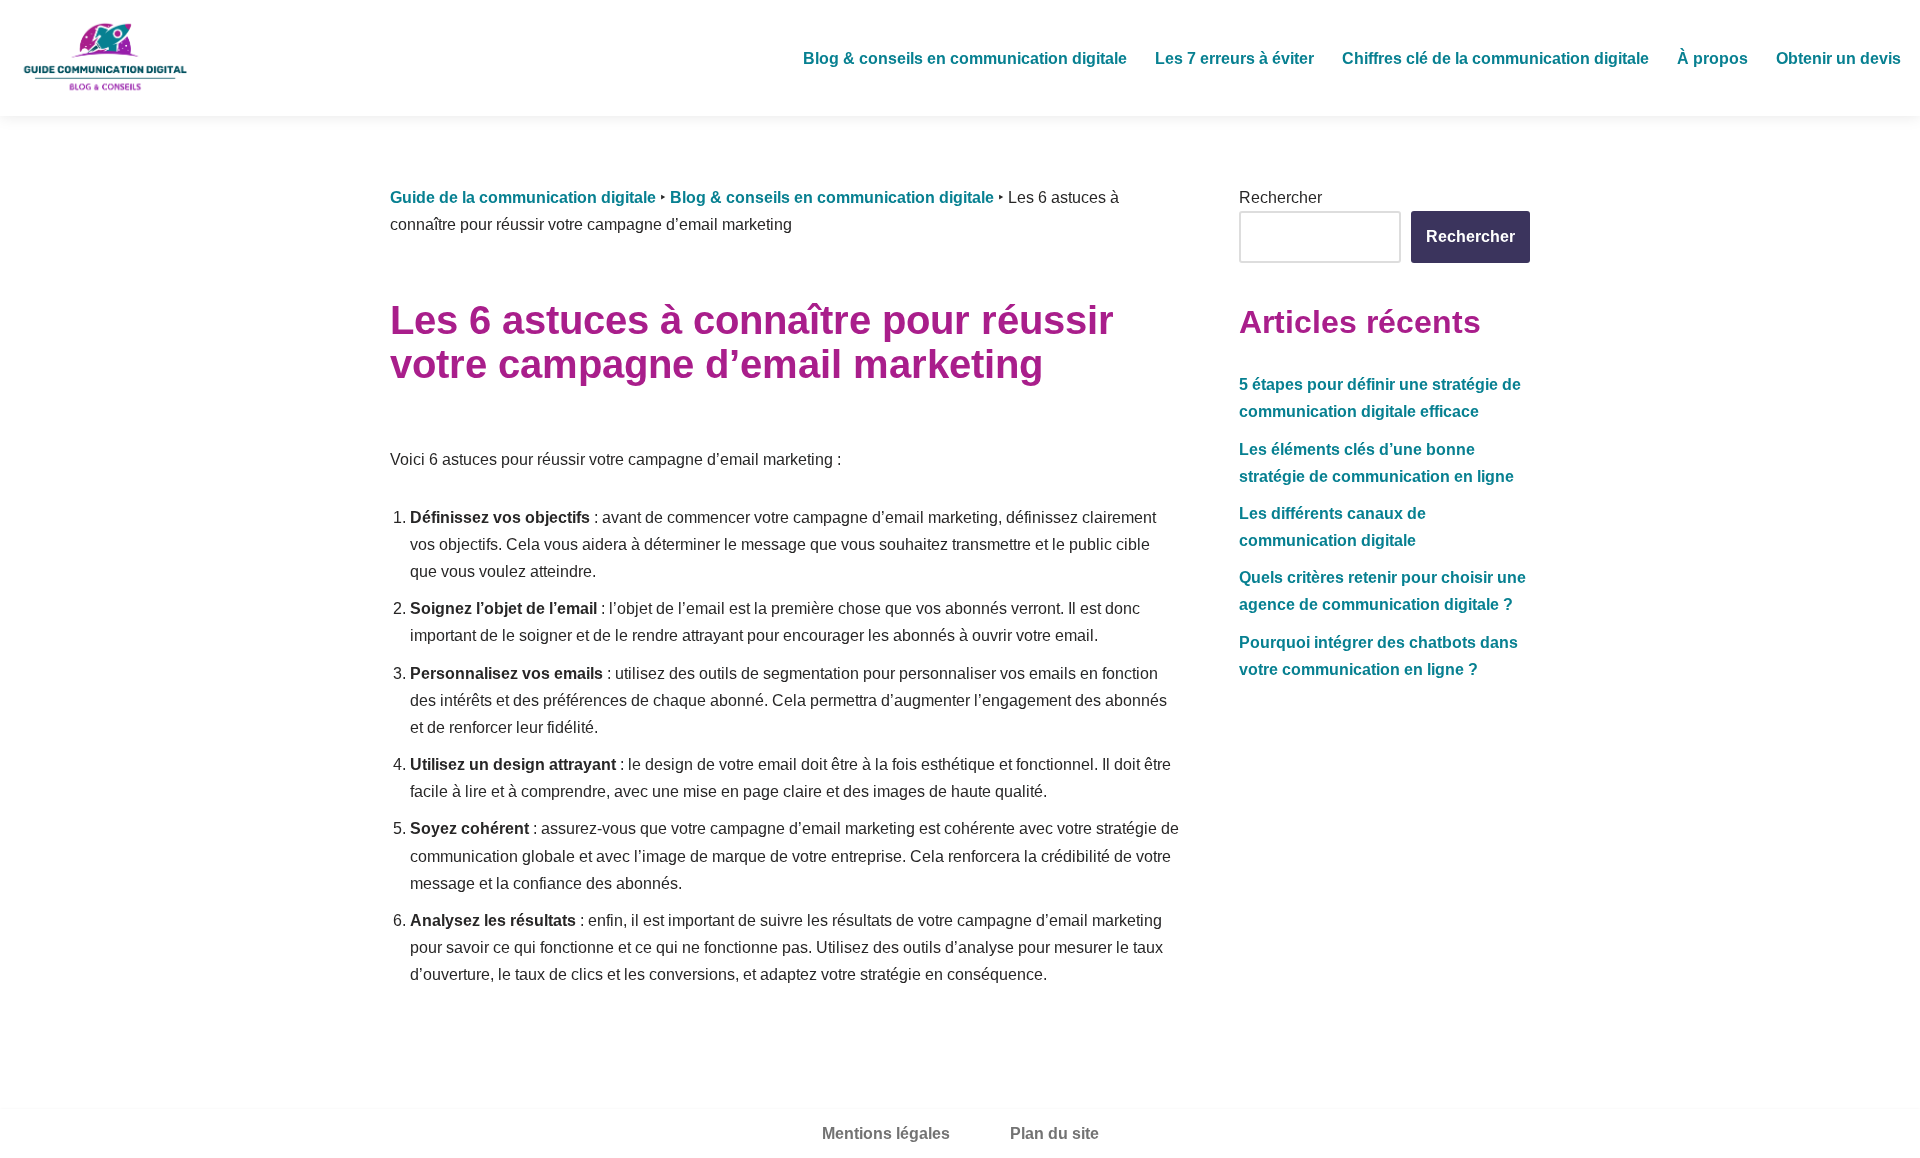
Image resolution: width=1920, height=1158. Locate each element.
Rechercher (1280, 197)
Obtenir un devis (1838, 58)
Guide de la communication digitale (523, 197)
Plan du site (1054, 1133)
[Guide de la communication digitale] (105, 58)
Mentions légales (886, 1133)
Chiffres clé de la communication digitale (1495, 58)
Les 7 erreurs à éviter (1234, 58)
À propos (1712, 58)
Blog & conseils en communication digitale (965, 58)
